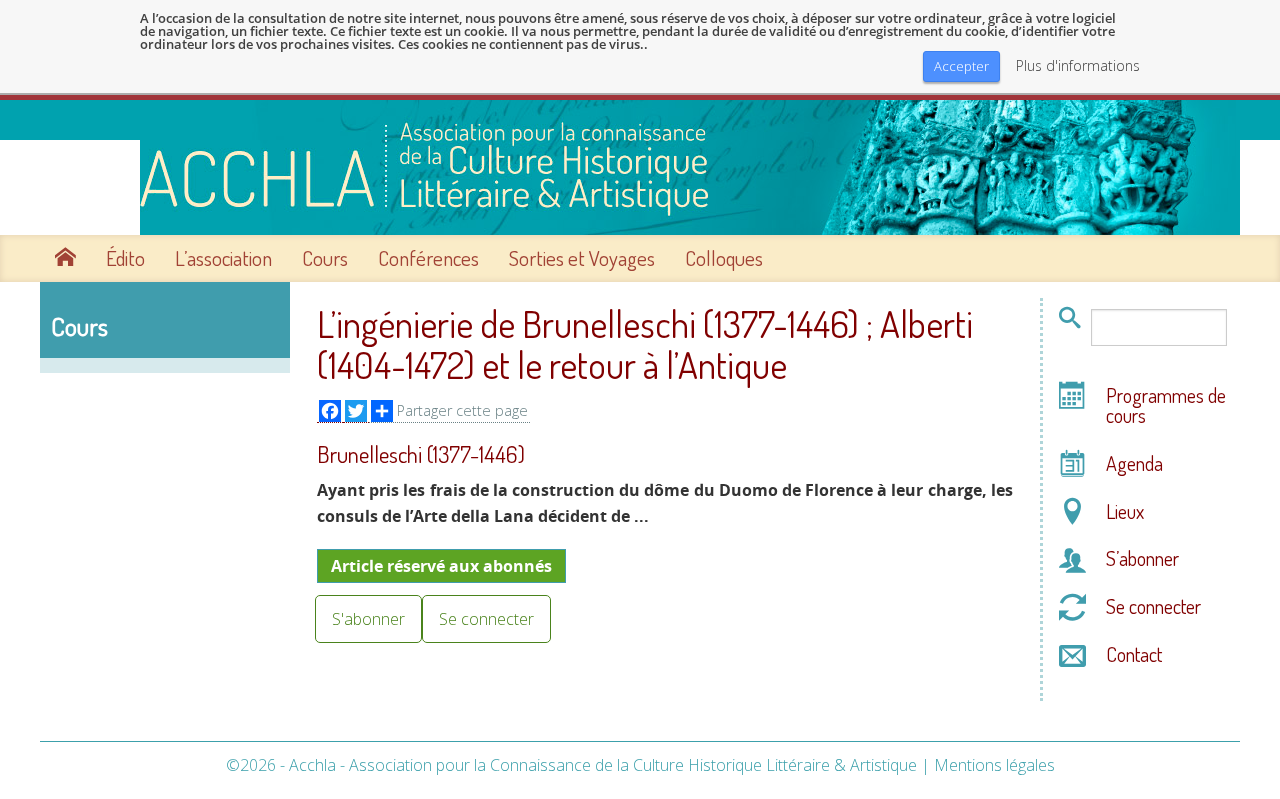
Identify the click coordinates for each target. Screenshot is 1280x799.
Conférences (428, 258)
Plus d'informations (1078, 66)
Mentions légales (994, 765)
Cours (325, 258)
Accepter (961, 66)
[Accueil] (640, 167)
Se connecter (486, 619)
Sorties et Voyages (582, 258)
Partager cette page (462, 410)
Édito (125, 258)
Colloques (724, 258)
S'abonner (368, 619)
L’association (223, 258)
